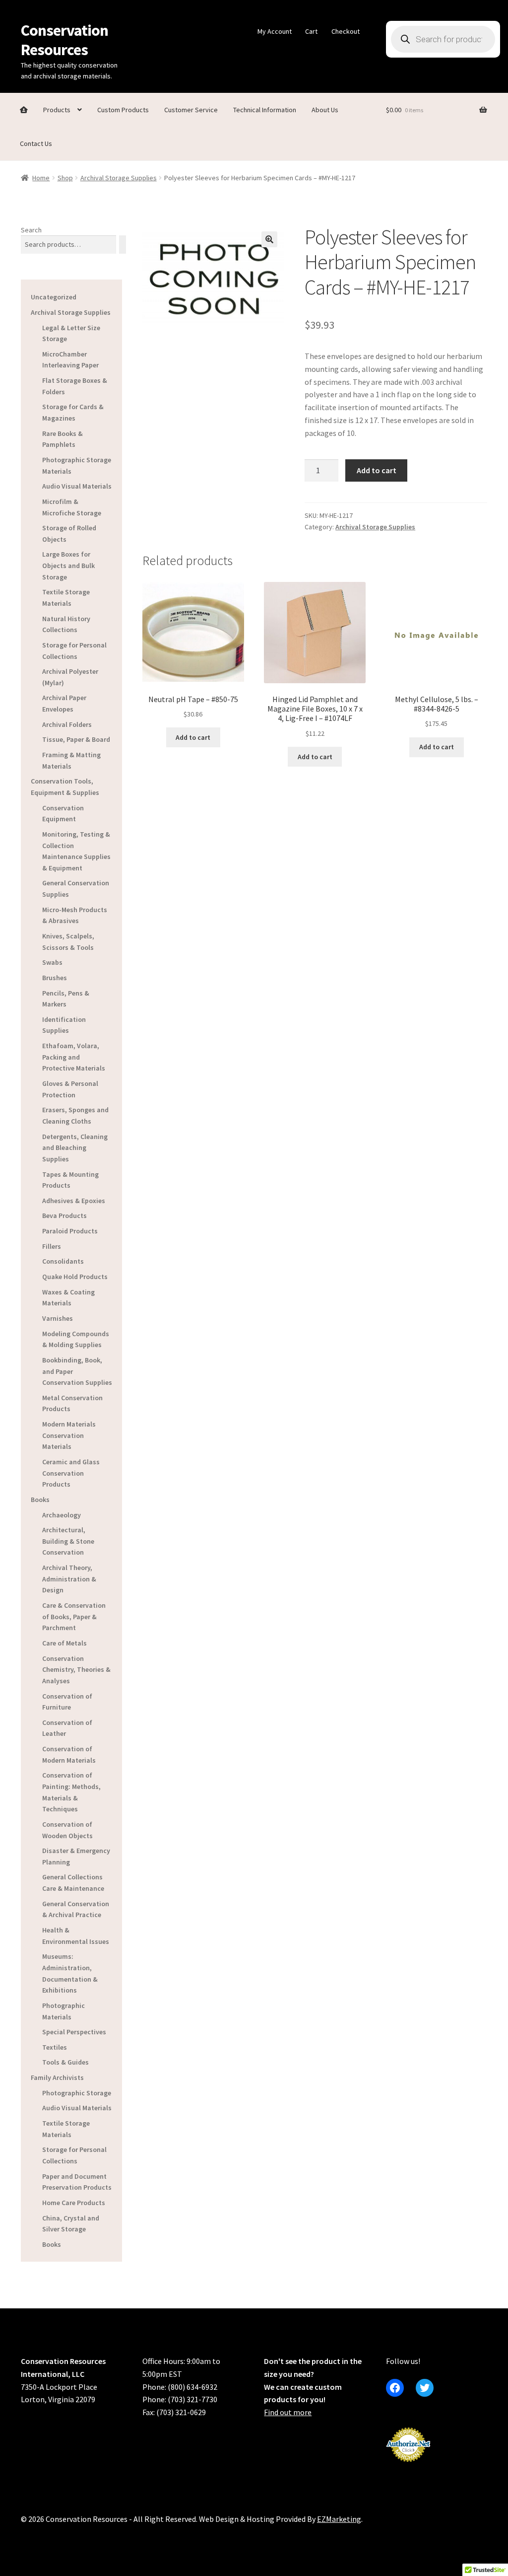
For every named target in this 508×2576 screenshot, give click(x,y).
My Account (275, 31)
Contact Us (36, 143)
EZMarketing (339, 2519)
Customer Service (191, 110)
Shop (65, 178)
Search (31, 230)
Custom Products (123, 110)
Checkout (346, 31)
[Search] (123, 245)
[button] (269, 239)
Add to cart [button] (193, 737)
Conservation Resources (64, 40)
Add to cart (377, 470)
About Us (325, 110)
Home (41, 178)
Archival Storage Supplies (119, 178)
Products (57, 110)
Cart (311, 31)
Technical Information (265, 110)
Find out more (288, 2412)
